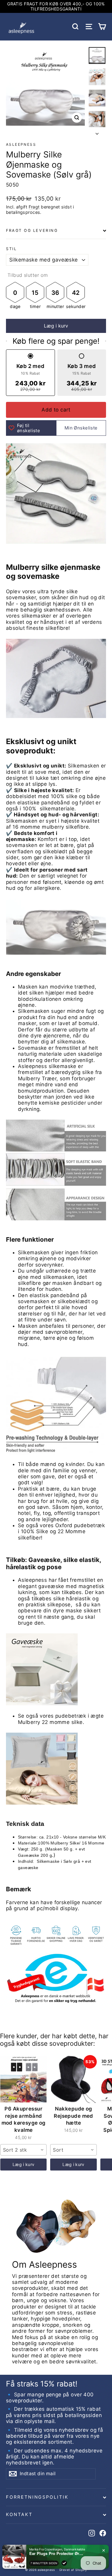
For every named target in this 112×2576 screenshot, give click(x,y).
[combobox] (23, 2150)
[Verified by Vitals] (64, 2558)
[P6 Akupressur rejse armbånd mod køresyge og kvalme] (23, 2079)
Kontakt (19, 2515)
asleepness (21, 144)
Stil (11, 249)
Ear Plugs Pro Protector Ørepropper (56, 2549)
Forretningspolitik (37, 2497)
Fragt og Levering (32, 230)
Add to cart (56, 410)
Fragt (34, 207)
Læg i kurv (24, 2164)
